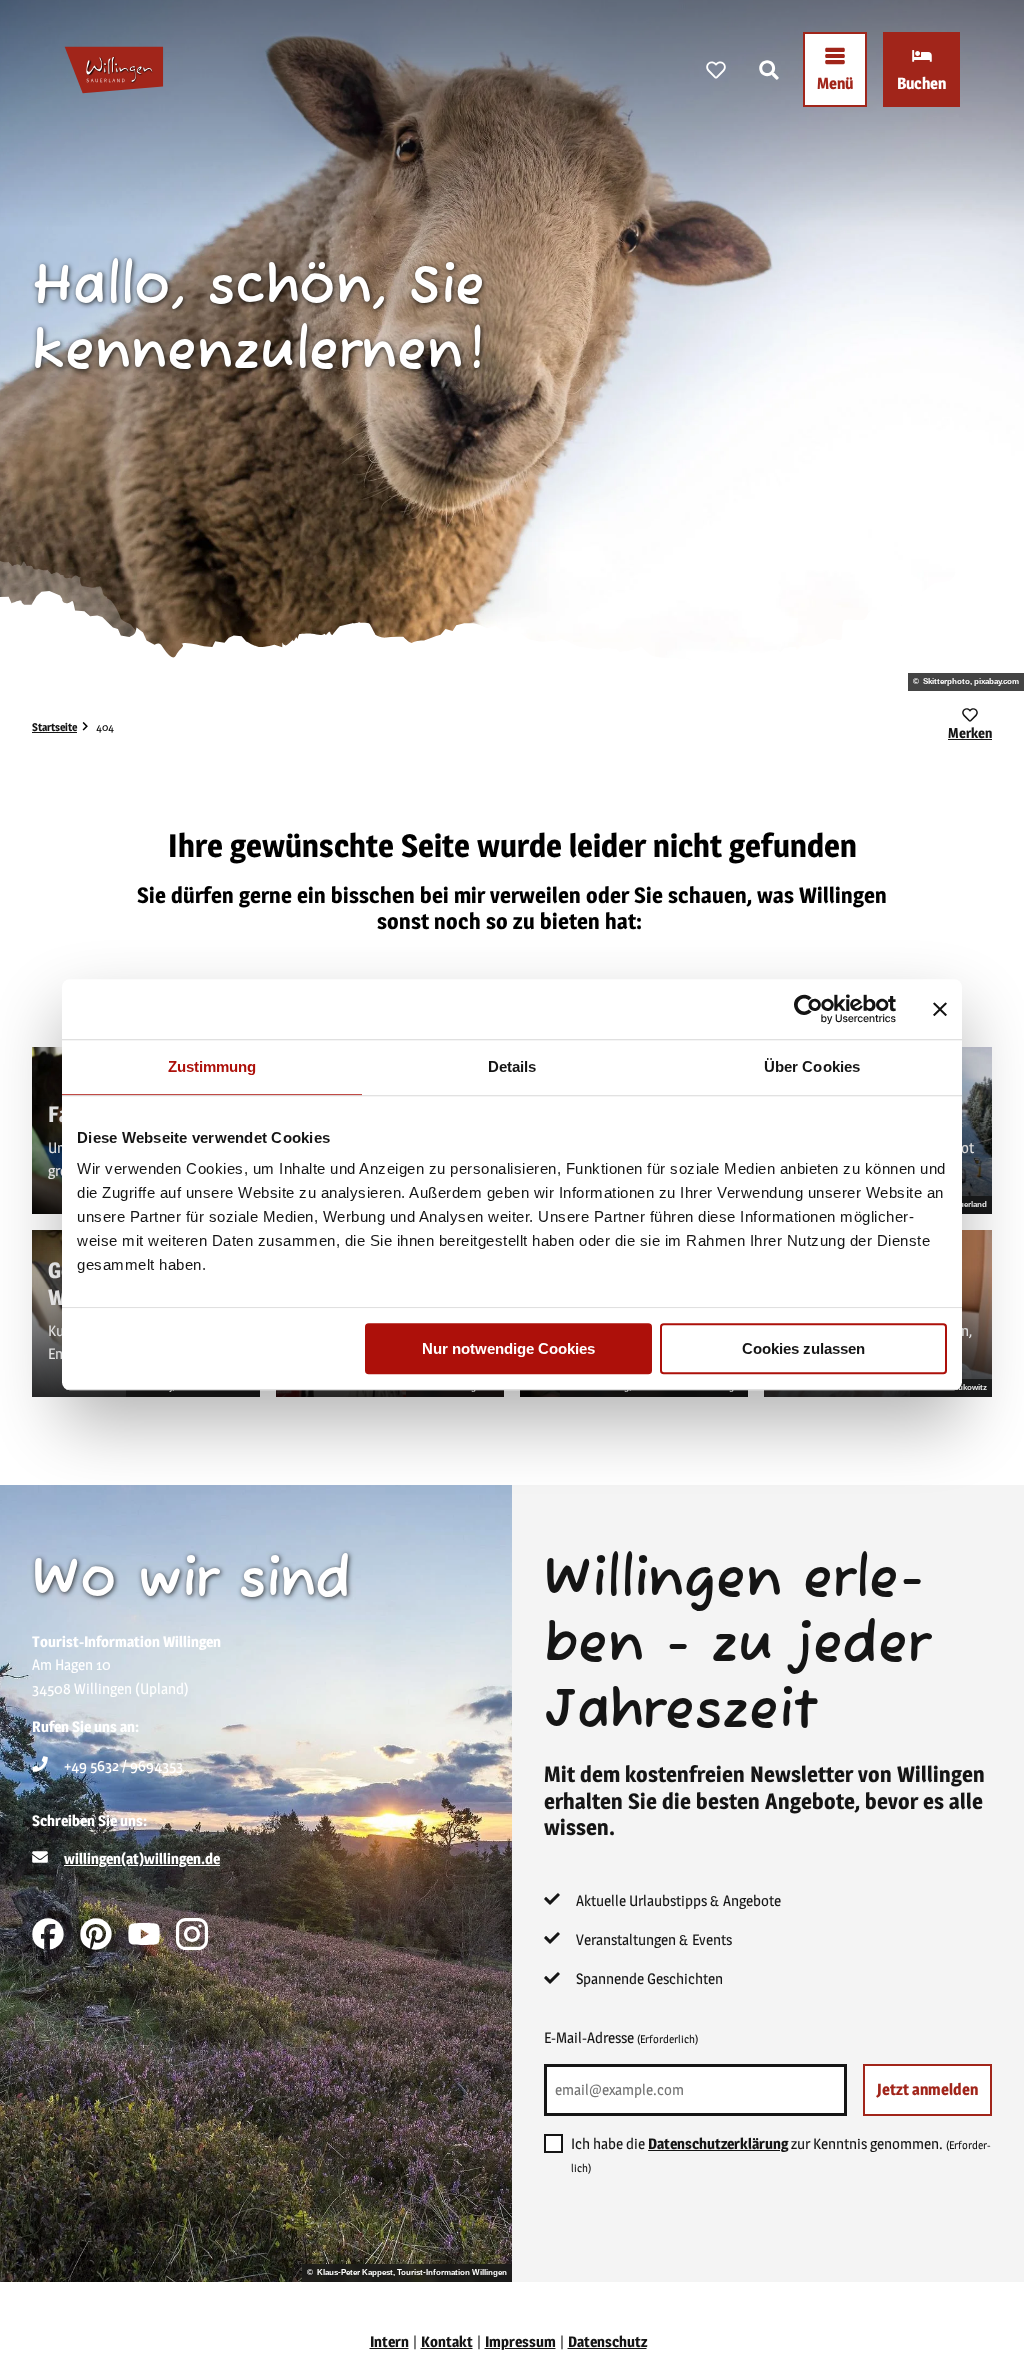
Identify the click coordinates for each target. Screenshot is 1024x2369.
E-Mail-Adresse (621, 2037)
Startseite (54, 727)
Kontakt (447, 2341)
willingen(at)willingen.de (142, 1858)
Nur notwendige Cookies (508, 1348)
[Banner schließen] (940, 1009)
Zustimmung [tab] (212, 1066)
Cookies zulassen (803, 1348)
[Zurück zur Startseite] (114, 70)
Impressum (520, 2341)
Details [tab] (512, 1066)
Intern (389, 2341)
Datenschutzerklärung (718, 2143)
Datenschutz (607, 2341)
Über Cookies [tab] (812, 1066)
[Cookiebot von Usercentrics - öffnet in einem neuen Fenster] (808, 1009)
